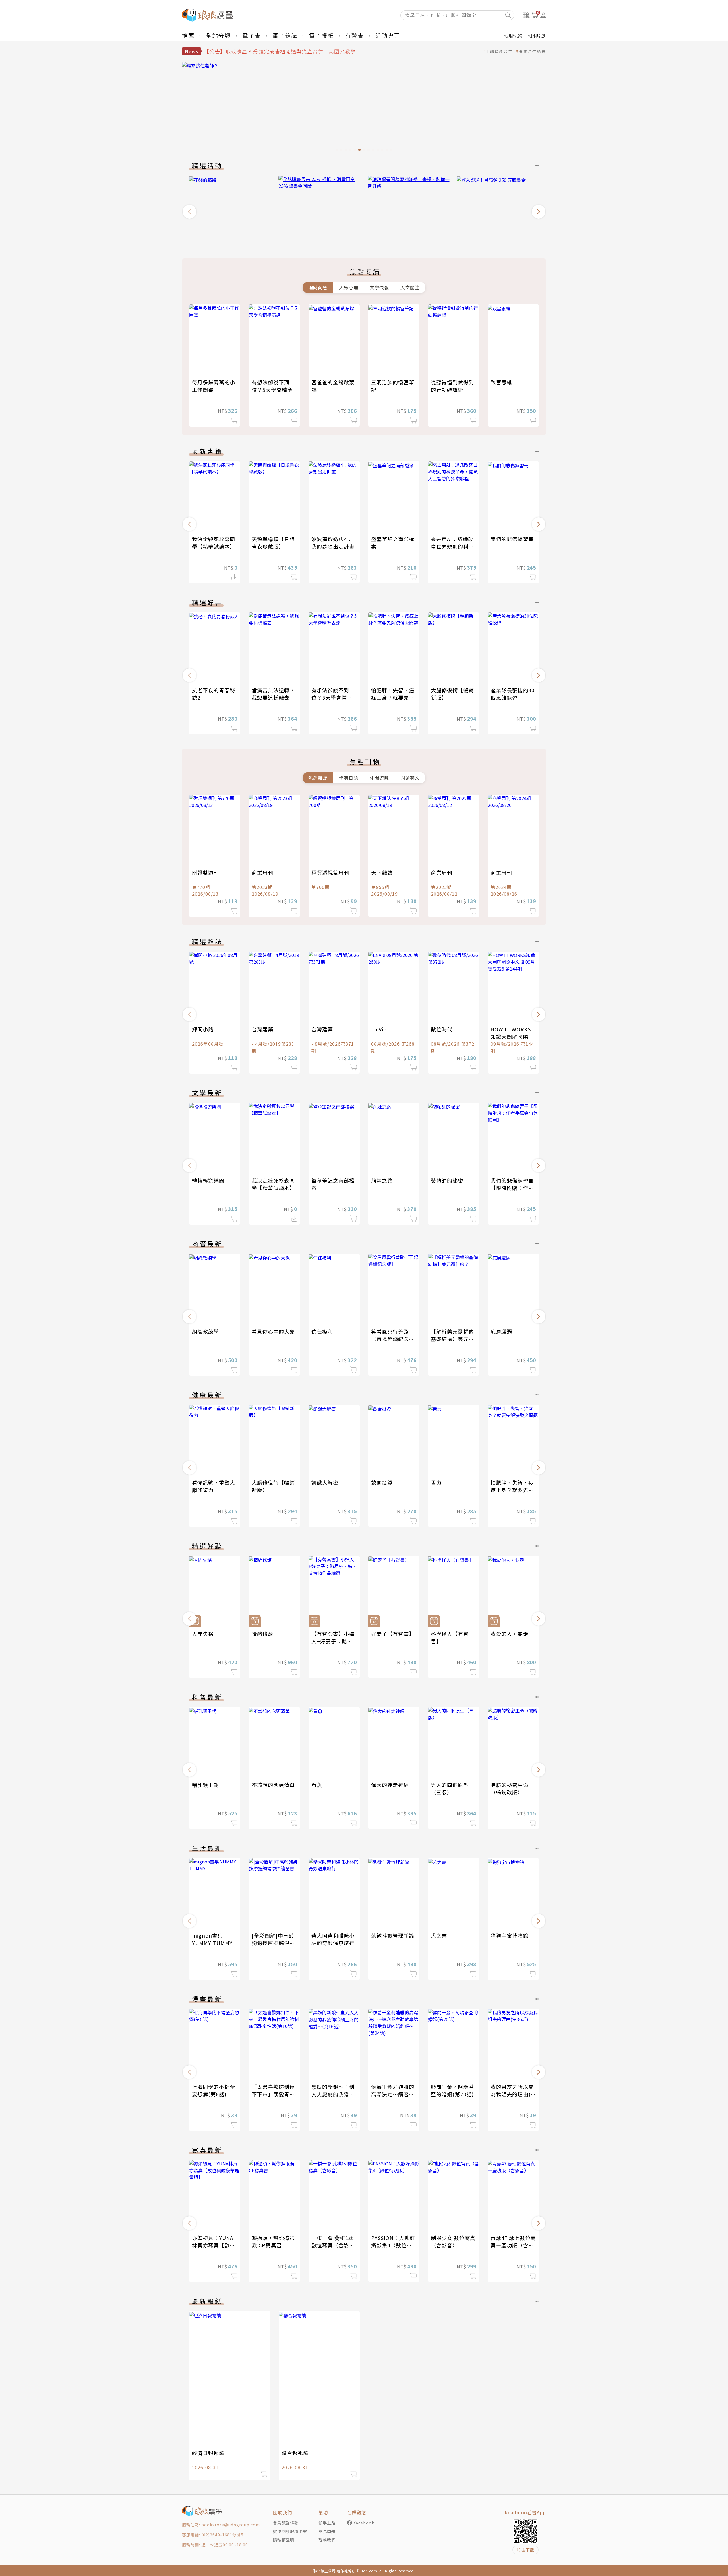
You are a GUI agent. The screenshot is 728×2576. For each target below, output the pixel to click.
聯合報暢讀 (295, 2453)
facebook (364, 2523)
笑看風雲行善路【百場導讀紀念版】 (390, 1339)
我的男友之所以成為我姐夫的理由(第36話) (513, 2094)
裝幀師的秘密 (447, 1180)
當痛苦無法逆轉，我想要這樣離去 (273, 694)
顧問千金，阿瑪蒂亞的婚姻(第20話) (452, 2090)
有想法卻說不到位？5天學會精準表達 (272, 390)
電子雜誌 (285, 35)
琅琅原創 (537, 36)
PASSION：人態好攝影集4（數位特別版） (393, 2245)
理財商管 (318, 287)
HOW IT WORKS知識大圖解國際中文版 (512, 1037)
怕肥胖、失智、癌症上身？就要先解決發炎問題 (393, 697)
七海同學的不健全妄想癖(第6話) (214, 2090)
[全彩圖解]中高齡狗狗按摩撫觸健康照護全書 (273, 1943)
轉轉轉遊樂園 (208, 1180)
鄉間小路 (203, 1029)
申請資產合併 (499, 51)
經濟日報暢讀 (208, 2453)
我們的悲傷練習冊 (512, 539)
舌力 (436, 1482)
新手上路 (327, 2523)
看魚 (317, 1785)
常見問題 (327, 2531)
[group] (364, 108)
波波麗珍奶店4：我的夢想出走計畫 (333, 543)
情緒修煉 (262, 1634)
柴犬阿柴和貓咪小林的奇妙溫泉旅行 (333, 1939)
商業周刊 (262, 872)
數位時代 (442, 1029)
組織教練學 (205, 1331)
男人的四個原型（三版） (450, 1788)
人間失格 (203, 1634)
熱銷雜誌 (318, 778)
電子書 (252, 35)
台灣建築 (262, 1029)
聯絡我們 (327, 2540)
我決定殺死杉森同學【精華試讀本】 (214, 543)
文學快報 (379, 287)
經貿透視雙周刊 (330, 872)
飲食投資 (382, 1482)
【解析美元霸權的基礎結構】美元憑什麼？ (452, 1339)
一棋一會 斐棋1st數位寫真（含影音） (332, 2245)
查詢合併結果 (532, 51)
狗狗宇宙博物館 (509, 1935)
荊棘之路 (382, 1180)
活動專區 (388, 35)
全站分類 (218, 35)
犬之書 (439, 1935)
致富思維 (501, 382)
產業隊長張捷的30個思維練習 (513, 694)
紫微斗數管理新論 (393, 1935)
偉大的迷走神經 (390, 1785)
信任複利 (322, 1331)
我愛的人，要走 (509, 1634)
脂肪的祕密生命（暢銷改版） (509, 1788)
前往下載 (526, 2550)
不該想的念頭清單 (273, 1785)
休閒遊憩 (379, 778)
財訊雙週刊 (205, 872)
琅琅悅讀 (513, 36)
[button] (189, 212)
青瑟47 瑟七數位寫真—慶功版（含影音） (513, 2245)
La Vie (379, 1029)
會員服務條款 (286, 2523)
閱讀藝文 (410, 778)
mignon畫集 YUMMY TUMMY (212, 1939)
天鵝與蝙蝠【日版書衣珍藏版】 (273, 543)
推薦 (188, 35)
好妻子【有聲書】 (393, 1634)
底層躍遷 (501, 1331)
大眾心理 (349, 287)
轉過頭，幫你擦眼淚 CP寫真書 (273, 2241)
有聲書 (355, 35)
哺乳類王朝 (205, 1785)
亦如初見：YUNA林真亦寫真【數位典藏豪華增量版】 (214, 2245)
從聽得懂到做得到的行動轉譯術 (452, 386)
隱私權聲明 (284, 2540)
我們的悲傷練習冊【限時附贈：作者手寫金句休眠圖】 (512, 1188)
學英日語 (349, 778)
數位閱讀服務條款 (290, 2531)
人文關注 (410, 287)
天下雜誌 (382, 872)
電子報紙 (321, 35)
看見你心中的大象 (273, 1331)
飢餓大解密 (325, 1482)
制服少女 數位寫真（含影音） (453, 2241)
